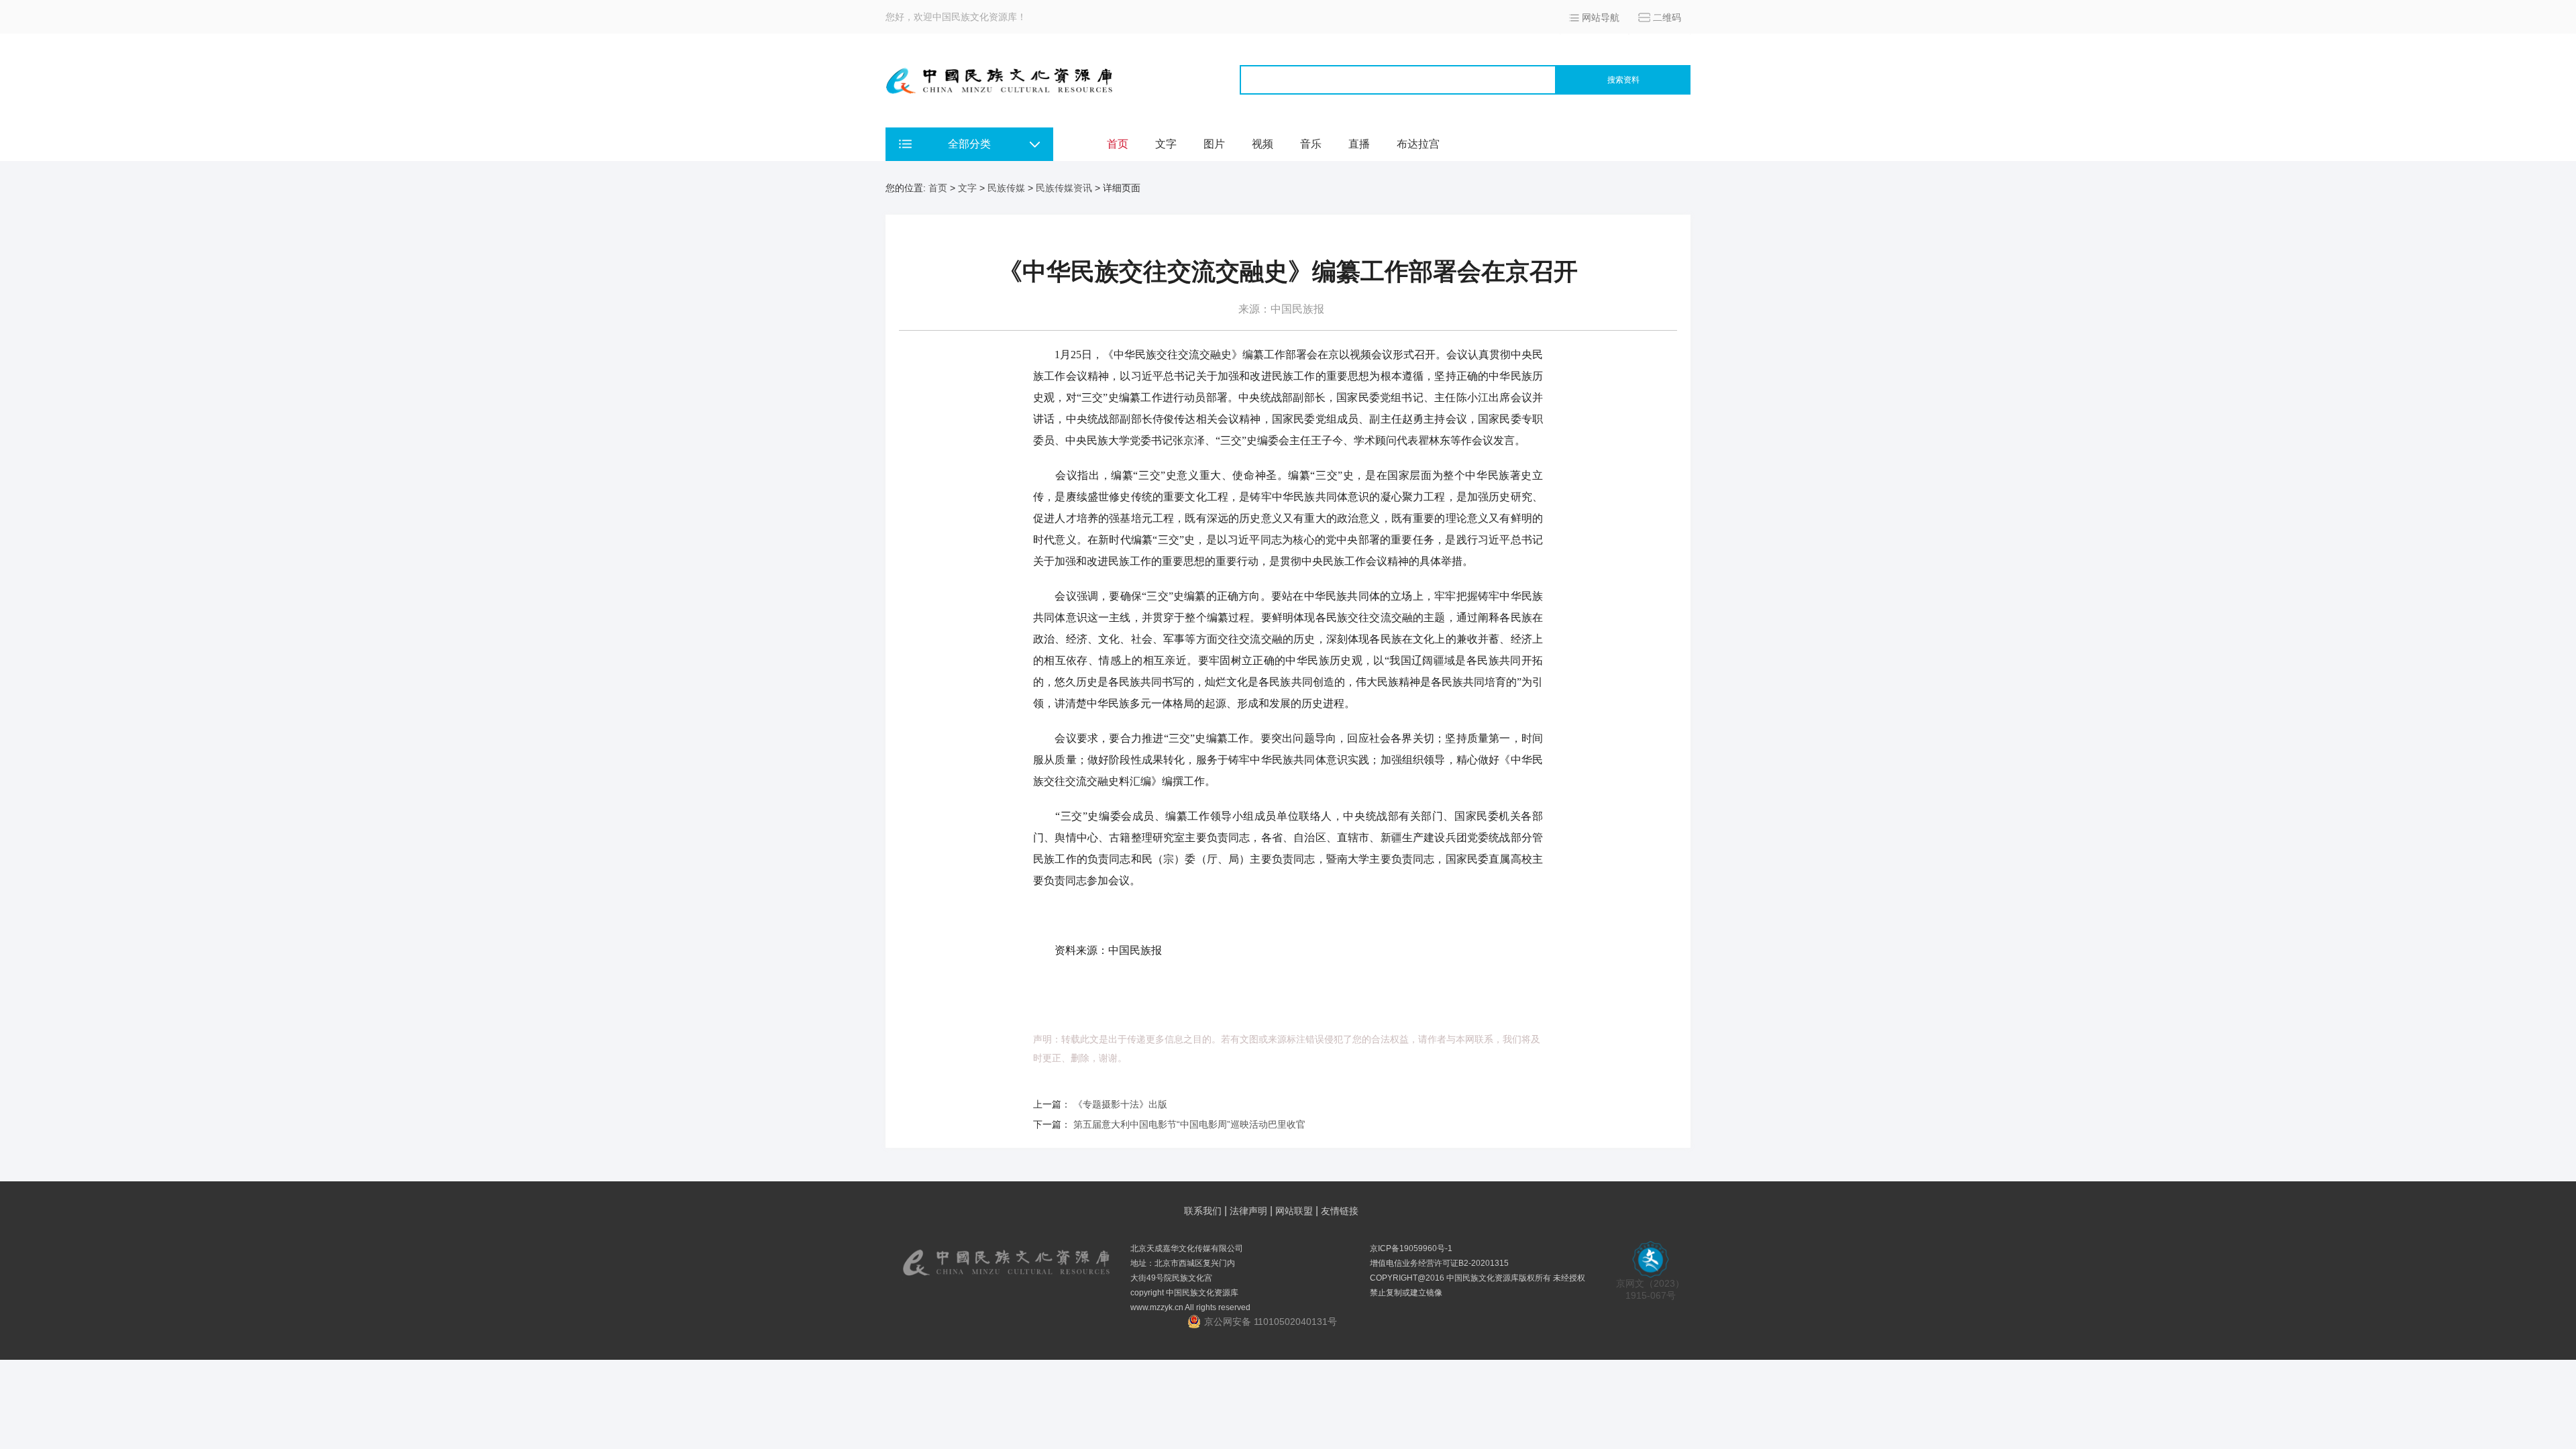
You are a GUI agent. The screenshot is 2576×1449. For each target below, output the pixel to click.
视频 (1263, 144)
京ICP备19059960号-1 (1411, 1248)
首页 (1118, 144)
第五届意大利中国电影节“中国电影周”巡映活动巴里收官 (1189, 1124)
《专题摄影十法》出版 (1120, 1104)
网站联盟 (1294, 1211)
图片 (1214, 144)
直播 (1359, 144)
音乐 (1311, 144)
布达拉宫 (1418, 144)
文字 (1166, 144)
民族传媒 (1006, 188)
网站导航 (1601, 17)
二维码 (1667, 17)
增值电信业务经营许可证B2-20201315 (1439, 1263)
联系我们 (1203, 1211)
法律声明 (1248, 1211)
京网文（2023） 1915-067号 (1650, 1289)
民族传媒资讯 (1064, 188)
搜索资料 (1623, 80)
